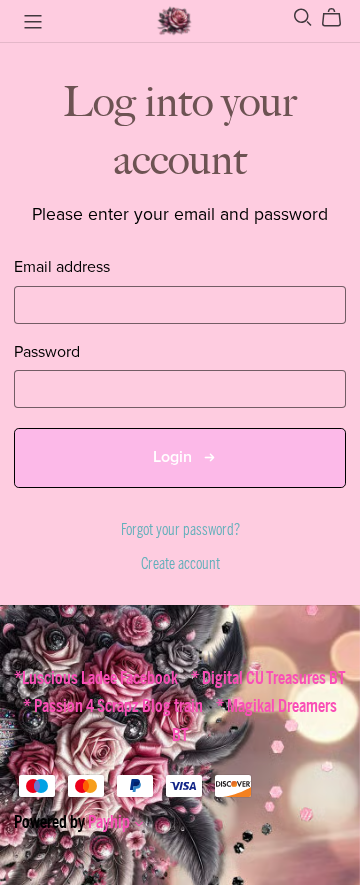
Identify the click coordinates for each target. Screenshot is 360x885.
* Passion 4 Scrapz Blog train (114, 706)
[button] (139, 826)
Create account (180, 564)
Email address (62, 267)
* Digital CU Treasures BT (268, 678)
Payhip (109, 822)
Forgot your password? (180, 530)
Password (47, 352)
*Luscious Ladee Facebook (97, 678)
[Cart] (339, 18)
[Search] (303, 17)
